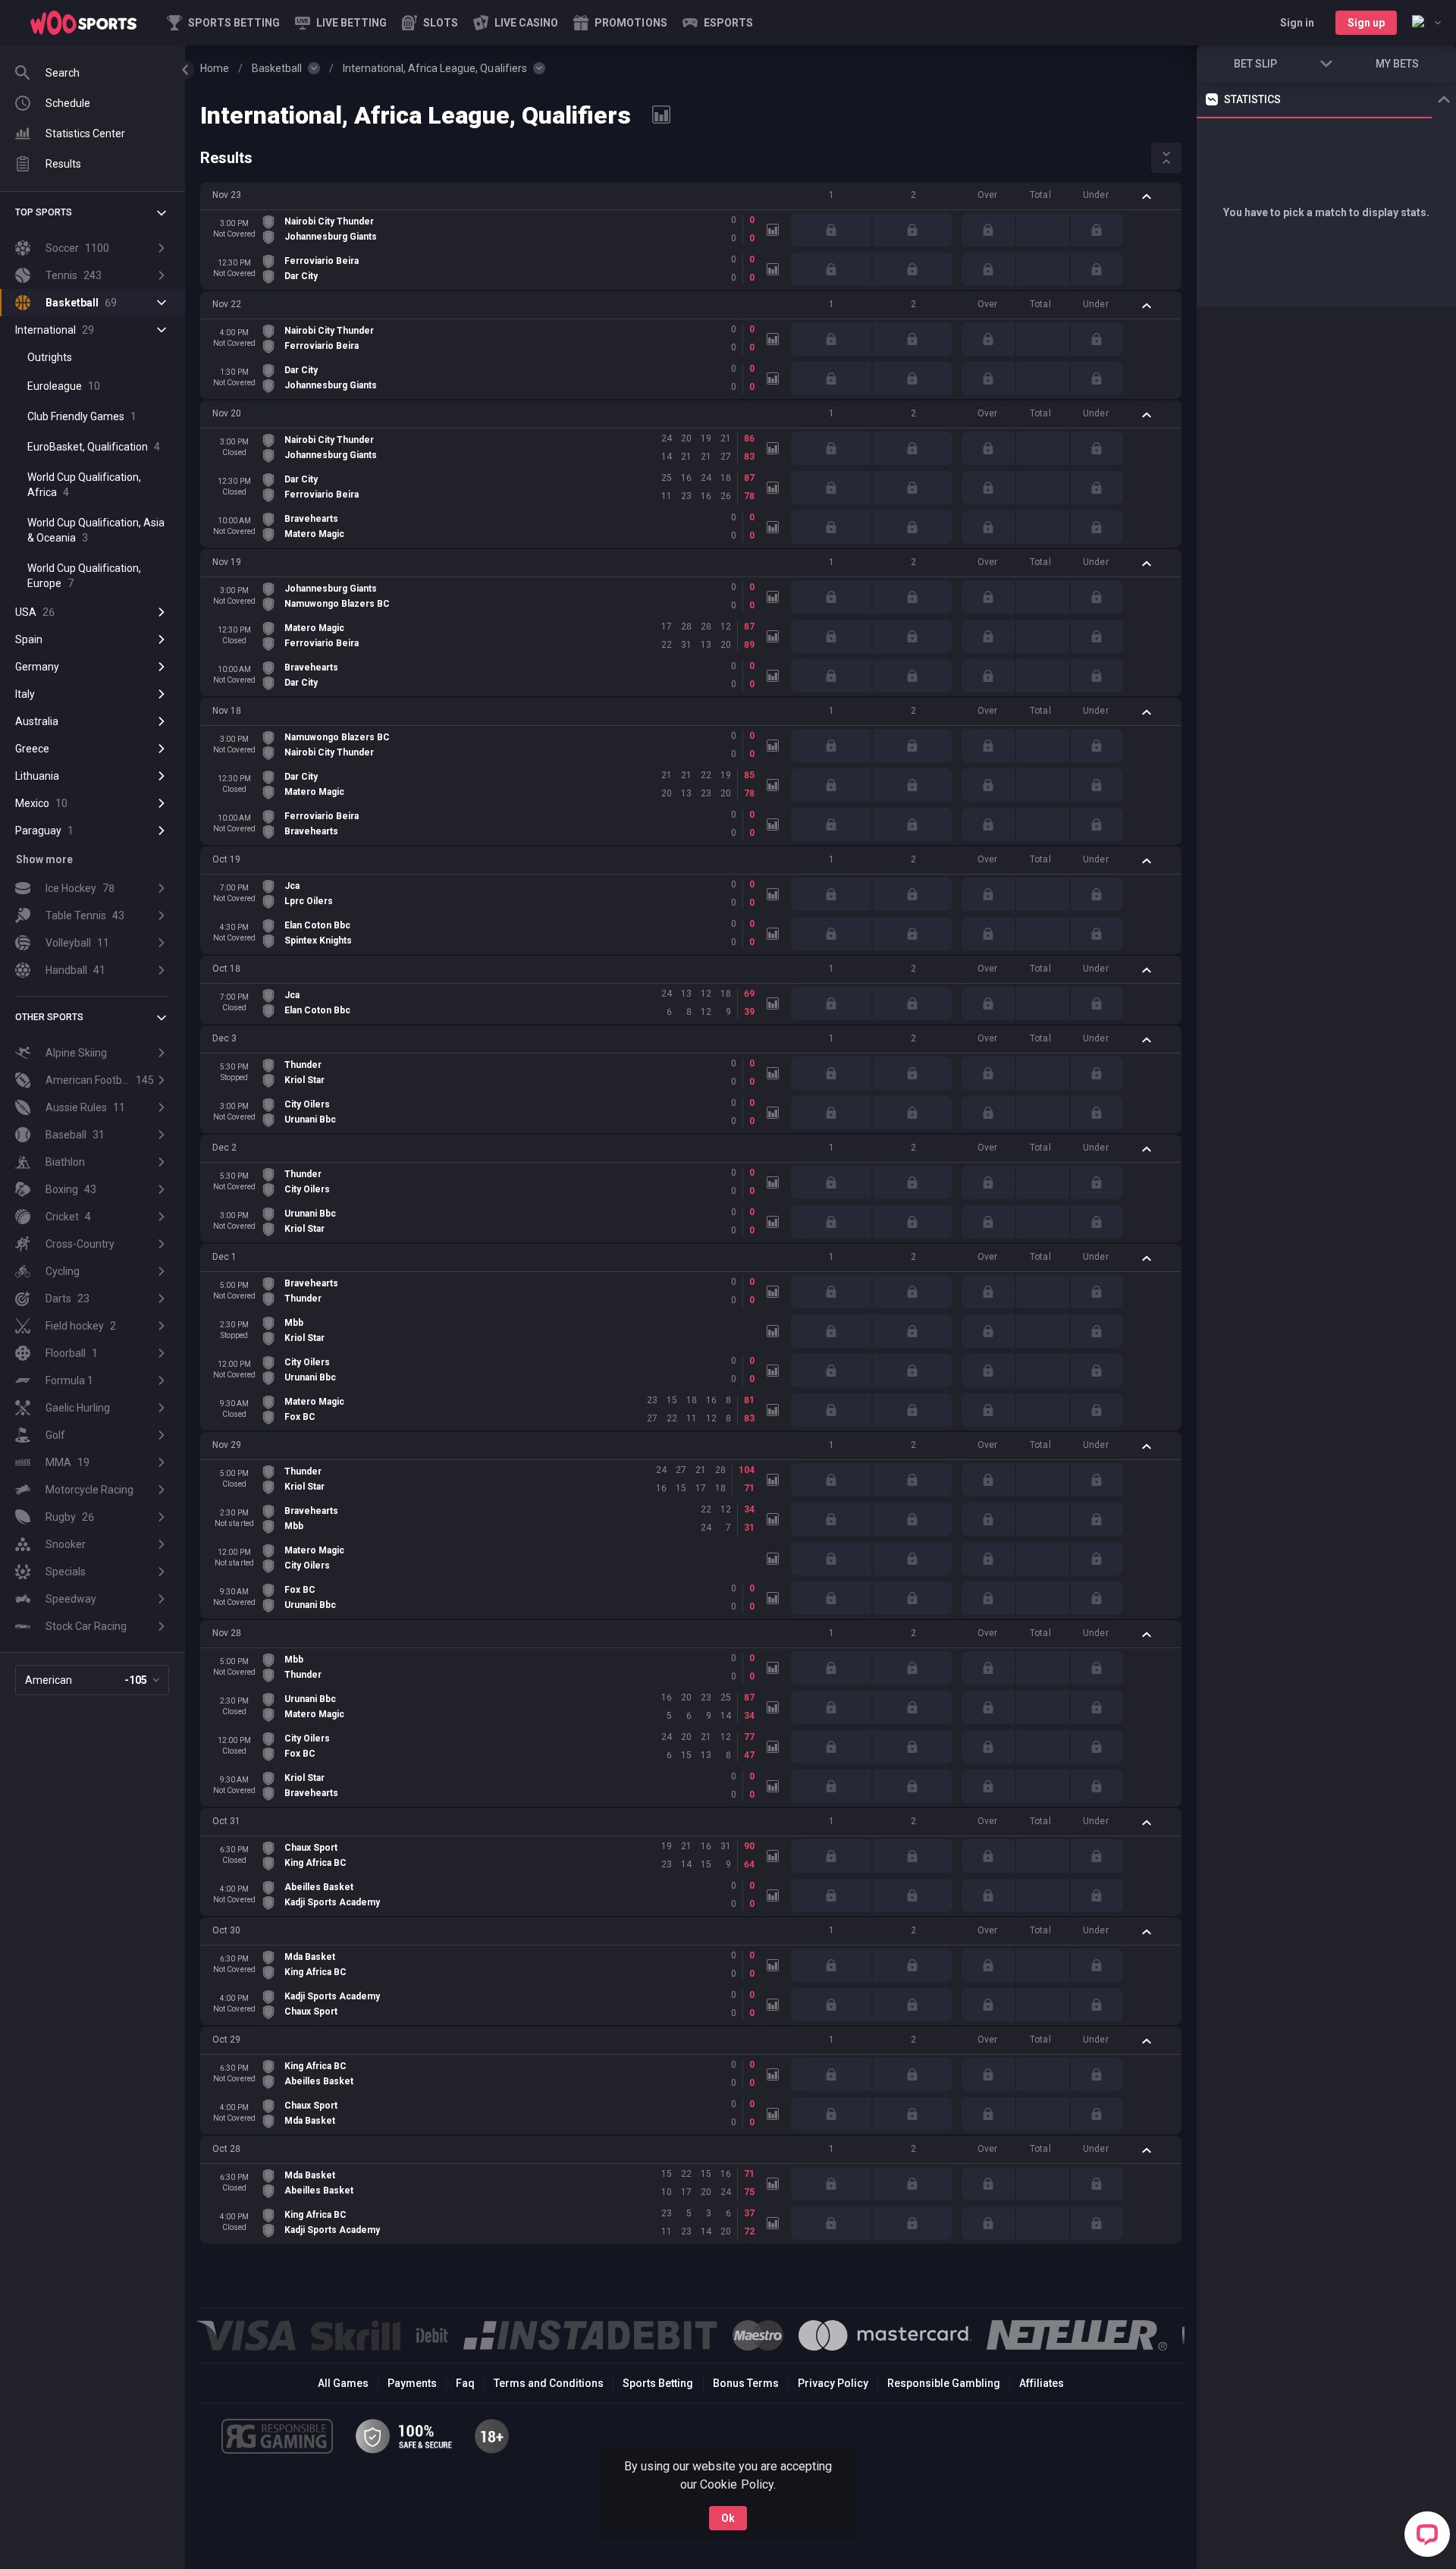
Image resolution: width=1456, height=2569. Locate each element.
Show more (44, 859)
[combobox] (1426, 23)
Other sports (49, 1017)
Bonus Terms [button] (746, 2383)
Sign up (1366, 23)
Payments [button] (412, 2383)
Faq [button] (465, 2383)
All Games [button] (343, 2383)
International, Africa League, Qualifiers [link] (435, 68)
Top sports (44, 212)
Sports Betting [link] (658, 2383)
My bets (1397, 64)
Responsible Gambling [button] (944, 2383)
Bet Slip (1255, 64)
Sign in (1297, 23)
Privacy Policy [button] (833, 2383)
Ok (728, 2518)
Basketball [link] (277, 68)
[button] (430, 23)
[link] (83, 23)
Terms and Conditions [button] (549, 2383)
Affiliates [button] (1042, 2383)
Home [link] (215, 68)
